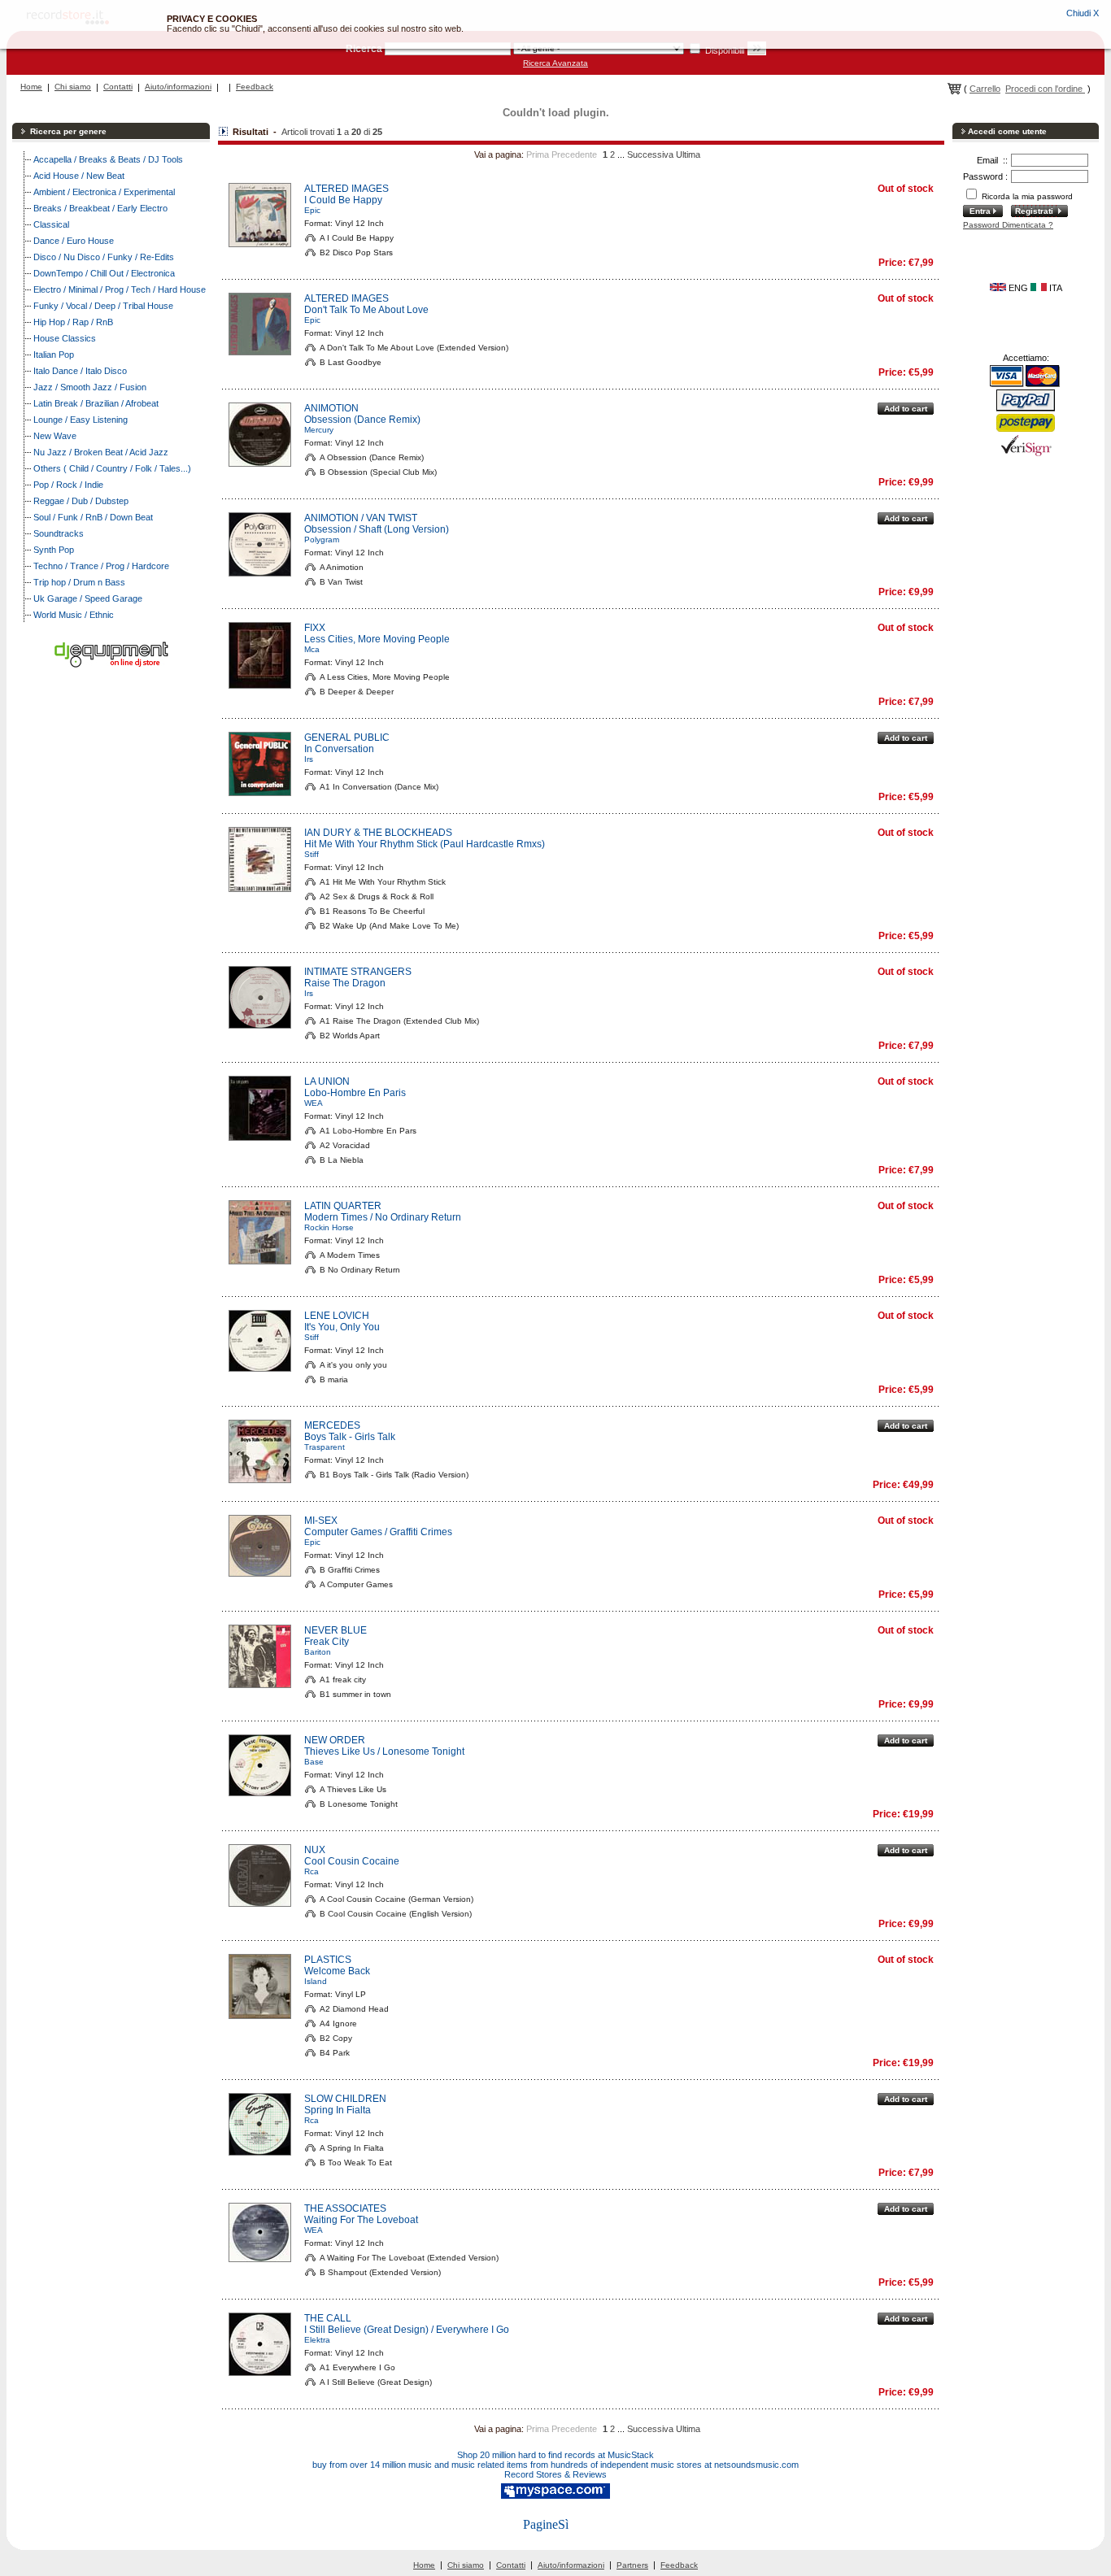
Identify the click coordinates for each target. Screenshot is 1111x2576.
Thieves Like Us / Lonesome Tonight (384, 1751)
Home (31, 87)
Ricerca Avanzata (555, 63)
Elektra (317, 2340)
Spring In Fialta (338, 2110)
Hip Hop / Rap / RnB (73, 322)
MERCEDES (332, 1425)
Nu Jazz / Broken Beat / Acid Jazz (101, 452)
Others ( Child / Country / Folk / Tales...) (112, 468)
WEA (314, 1103)
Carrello (985, 89)
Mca (312, 649)
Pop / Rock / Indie (68, 485)
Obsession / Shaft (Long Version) (377, 529)
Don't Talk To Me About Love (366, 310)
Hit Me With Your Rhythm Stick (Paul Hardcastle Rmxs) (425, 844)
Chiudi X (1083, 13)
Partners (632, 2565)
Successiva (650, 154)
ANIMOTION (331, 408)
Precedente (574, 154)
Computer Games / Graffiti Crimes (378, 1532)
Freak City (327, 1642)
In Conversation (339, 749)
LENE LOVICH (337, 1316)
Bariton (318, 1652)
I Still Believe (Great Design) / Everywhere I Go (407, 2330)
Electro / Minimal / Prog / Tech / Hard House (120, 289)
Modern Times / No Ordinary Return (383, 1217)
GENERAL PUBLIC (347, 738)
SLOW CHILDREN (345, 2099)
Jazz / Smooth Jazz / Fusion (90, 387)
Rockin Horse (329, 1227)
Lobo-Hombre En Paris (355, 1093)
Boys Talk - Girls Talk (350, 1437)
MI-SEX (321, 1521)
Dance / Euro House (74, 241)
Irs (309, 759)
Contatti (118, 87)
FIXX (315, 628)
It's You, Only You (342, 1327)
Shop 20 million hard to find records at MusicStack (555, 2455)
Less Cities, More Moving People (377, 639)
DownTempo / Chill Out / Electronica (104, 273)
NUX (315, 1850)
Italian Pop (54, 355)
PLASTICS (328, 1960)
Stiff (312, 854)
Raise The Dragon (345, 983)
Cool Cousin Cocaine (352, 1861)
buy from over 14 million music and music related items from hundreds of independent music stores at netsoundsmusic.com (555, 2465)
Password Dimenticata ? (1008, 225)
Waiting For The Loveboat (361, 2220)
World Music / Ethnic (74, 615)
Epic (312, 210)
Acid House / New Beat (79, 176)
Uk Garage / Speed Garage (88, 598)
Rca (312, 1871)
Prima (538, 154)
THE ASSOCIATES (345, 2208)
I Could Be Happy (343, 200)
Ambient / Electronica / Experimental (104, 192)
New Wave (55, 436)
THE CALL (328, 2318)
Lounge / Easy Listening (81, 420)
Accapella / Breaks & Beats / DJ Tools (108, 159)
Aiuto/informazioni (178, 87)
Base (314, 1762)
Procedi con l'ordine (1045, 89)
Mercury (319, 430)
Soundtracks (59, 533)
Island (316, 1981)
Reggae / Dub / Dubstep (81, 501)
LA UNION (327, 1081)
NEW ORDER (335, 1740)
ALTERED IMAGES (346, 189)
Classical (51, 224)
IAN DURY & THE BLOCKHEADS (378, 833)
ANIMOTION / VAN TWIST (361, 518)
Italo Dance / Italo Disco (80, 371)
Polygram (322, 540)
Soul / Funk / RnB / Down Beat (93, 517)
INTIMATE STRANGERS (358, 972)
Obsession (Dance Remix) (362, 420)
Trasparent (325, 1447)
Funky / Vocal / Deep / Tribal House (103, 306)
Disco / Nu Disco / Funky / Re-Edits (104, 257)
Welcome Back (337, 1971)
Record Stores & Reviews (555, 2474)
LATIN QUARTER (343, 1206)
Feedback (255, 87)
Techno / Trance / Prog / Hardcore (101, 566)
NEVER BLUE (335, 1630)
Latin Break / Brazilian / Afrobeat (96, 403)
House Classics (65, 338)
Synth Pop (54, 550)
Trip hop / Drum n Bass (79, 582)
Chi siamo (73, 87)
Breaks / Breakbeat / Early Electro (100, 208)
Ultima (688, 154)
